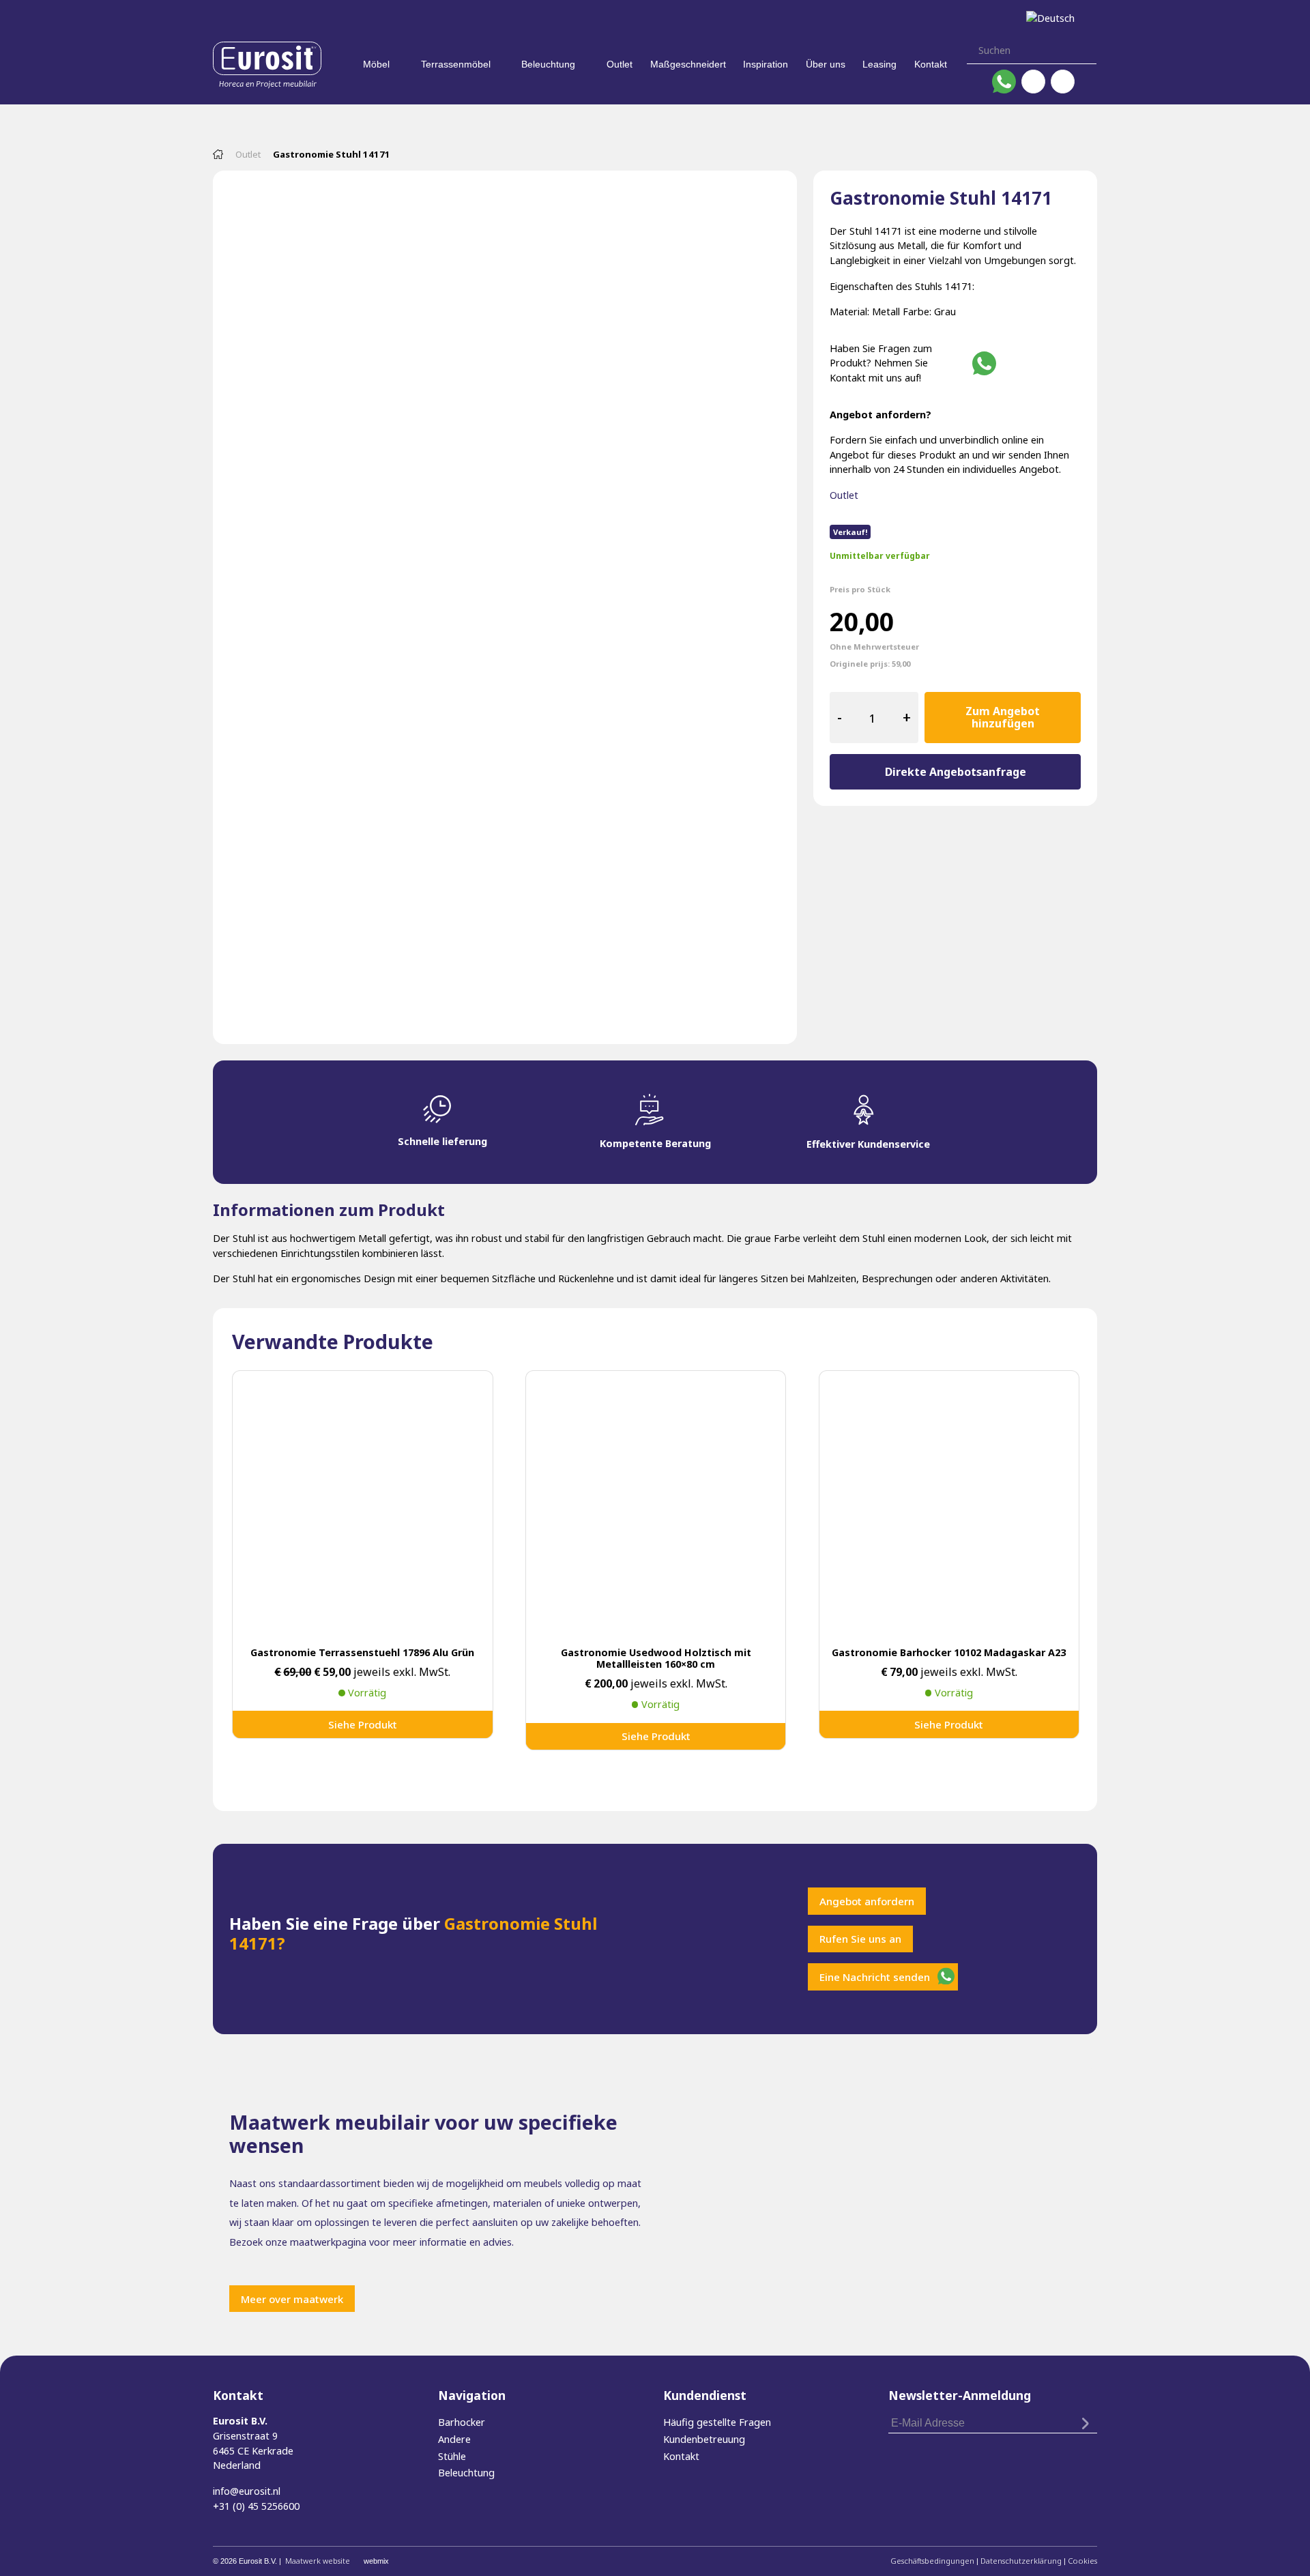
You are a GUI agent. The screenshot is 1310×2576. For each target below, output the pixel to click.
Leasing (879, 64)
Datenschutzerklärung (1021, 2561)
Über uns (826, 64)
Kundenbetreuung (704, 2439)
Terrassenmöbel (456, 64)
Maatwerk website (318, 2561)
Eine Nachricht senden (875, 1977)
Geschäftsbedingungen (932, 2561)
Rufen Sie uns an (860, 1939)
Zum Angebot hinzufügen (1003, 717)
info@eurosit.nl (247, 2491)
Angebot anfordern (867, 1901)
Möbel (376, 64)
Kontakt (931, 64)
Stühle (452, 2456)
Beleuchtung (548, 64)
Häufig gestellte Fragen (717, 2422)
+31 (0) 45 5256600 (256, 2506)
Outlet (620, 64)
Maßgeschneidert (688, 64)
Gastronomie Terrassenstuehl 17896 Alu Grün (362, 1652)
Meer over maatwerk (292, 2299)
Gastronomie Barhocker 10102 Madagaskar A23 (949, 1652)
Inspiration (766, 64)
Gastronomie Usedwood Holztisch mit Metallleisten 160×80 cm (656, 1658)
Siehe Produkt (363, 1724)
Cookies (1082, 2561)
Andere (454, 2439)
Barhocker (462, 2422)
